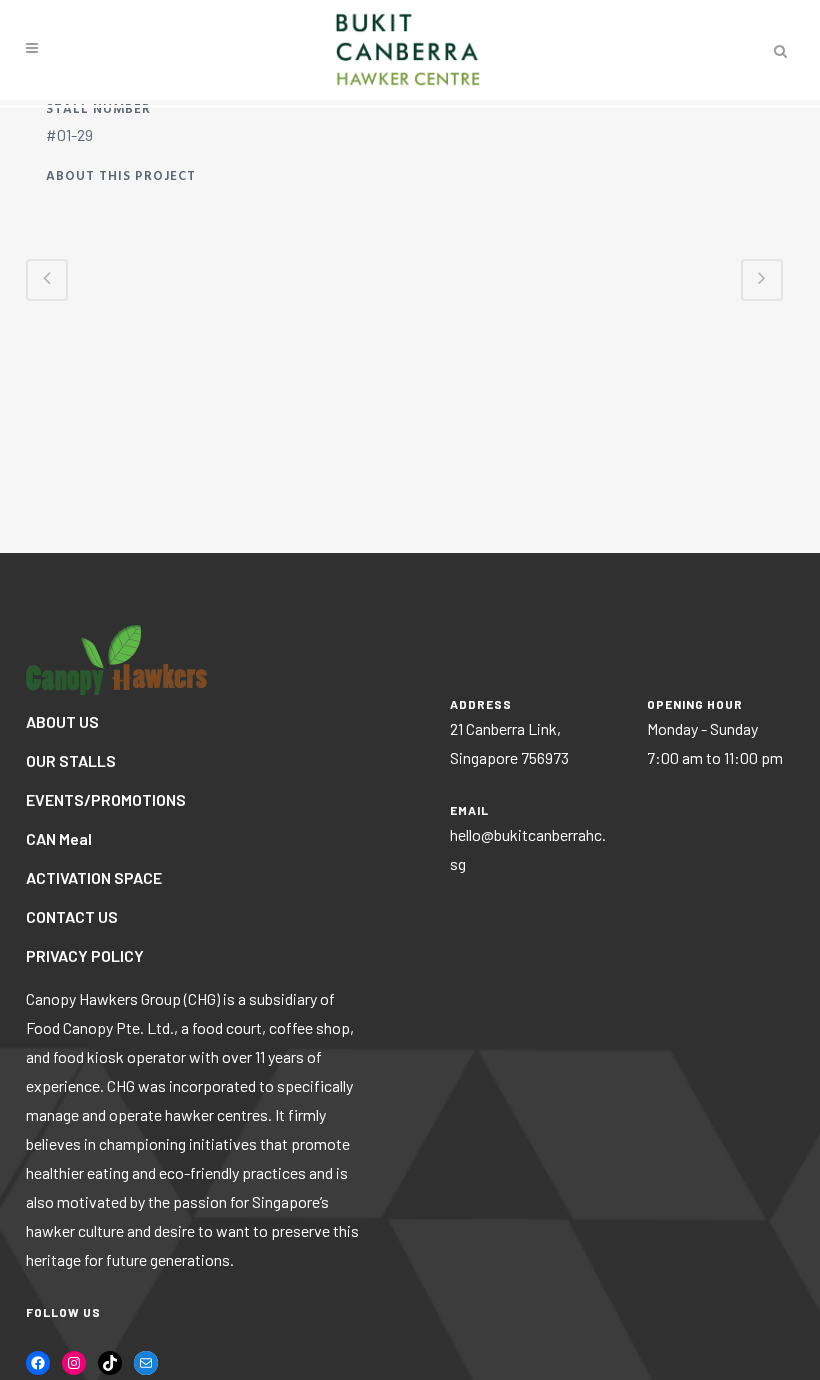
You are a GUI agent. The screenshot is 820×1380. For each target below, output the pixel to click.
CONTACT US (72, 916)
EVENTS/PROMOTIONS (106, 799)
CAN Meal (59, 838)
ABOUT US (62, 721)
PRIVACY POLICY (85, 955)
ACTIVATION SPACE (94, 877)
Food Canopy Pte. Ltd (98, 1027)
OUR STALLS (71, 760)
